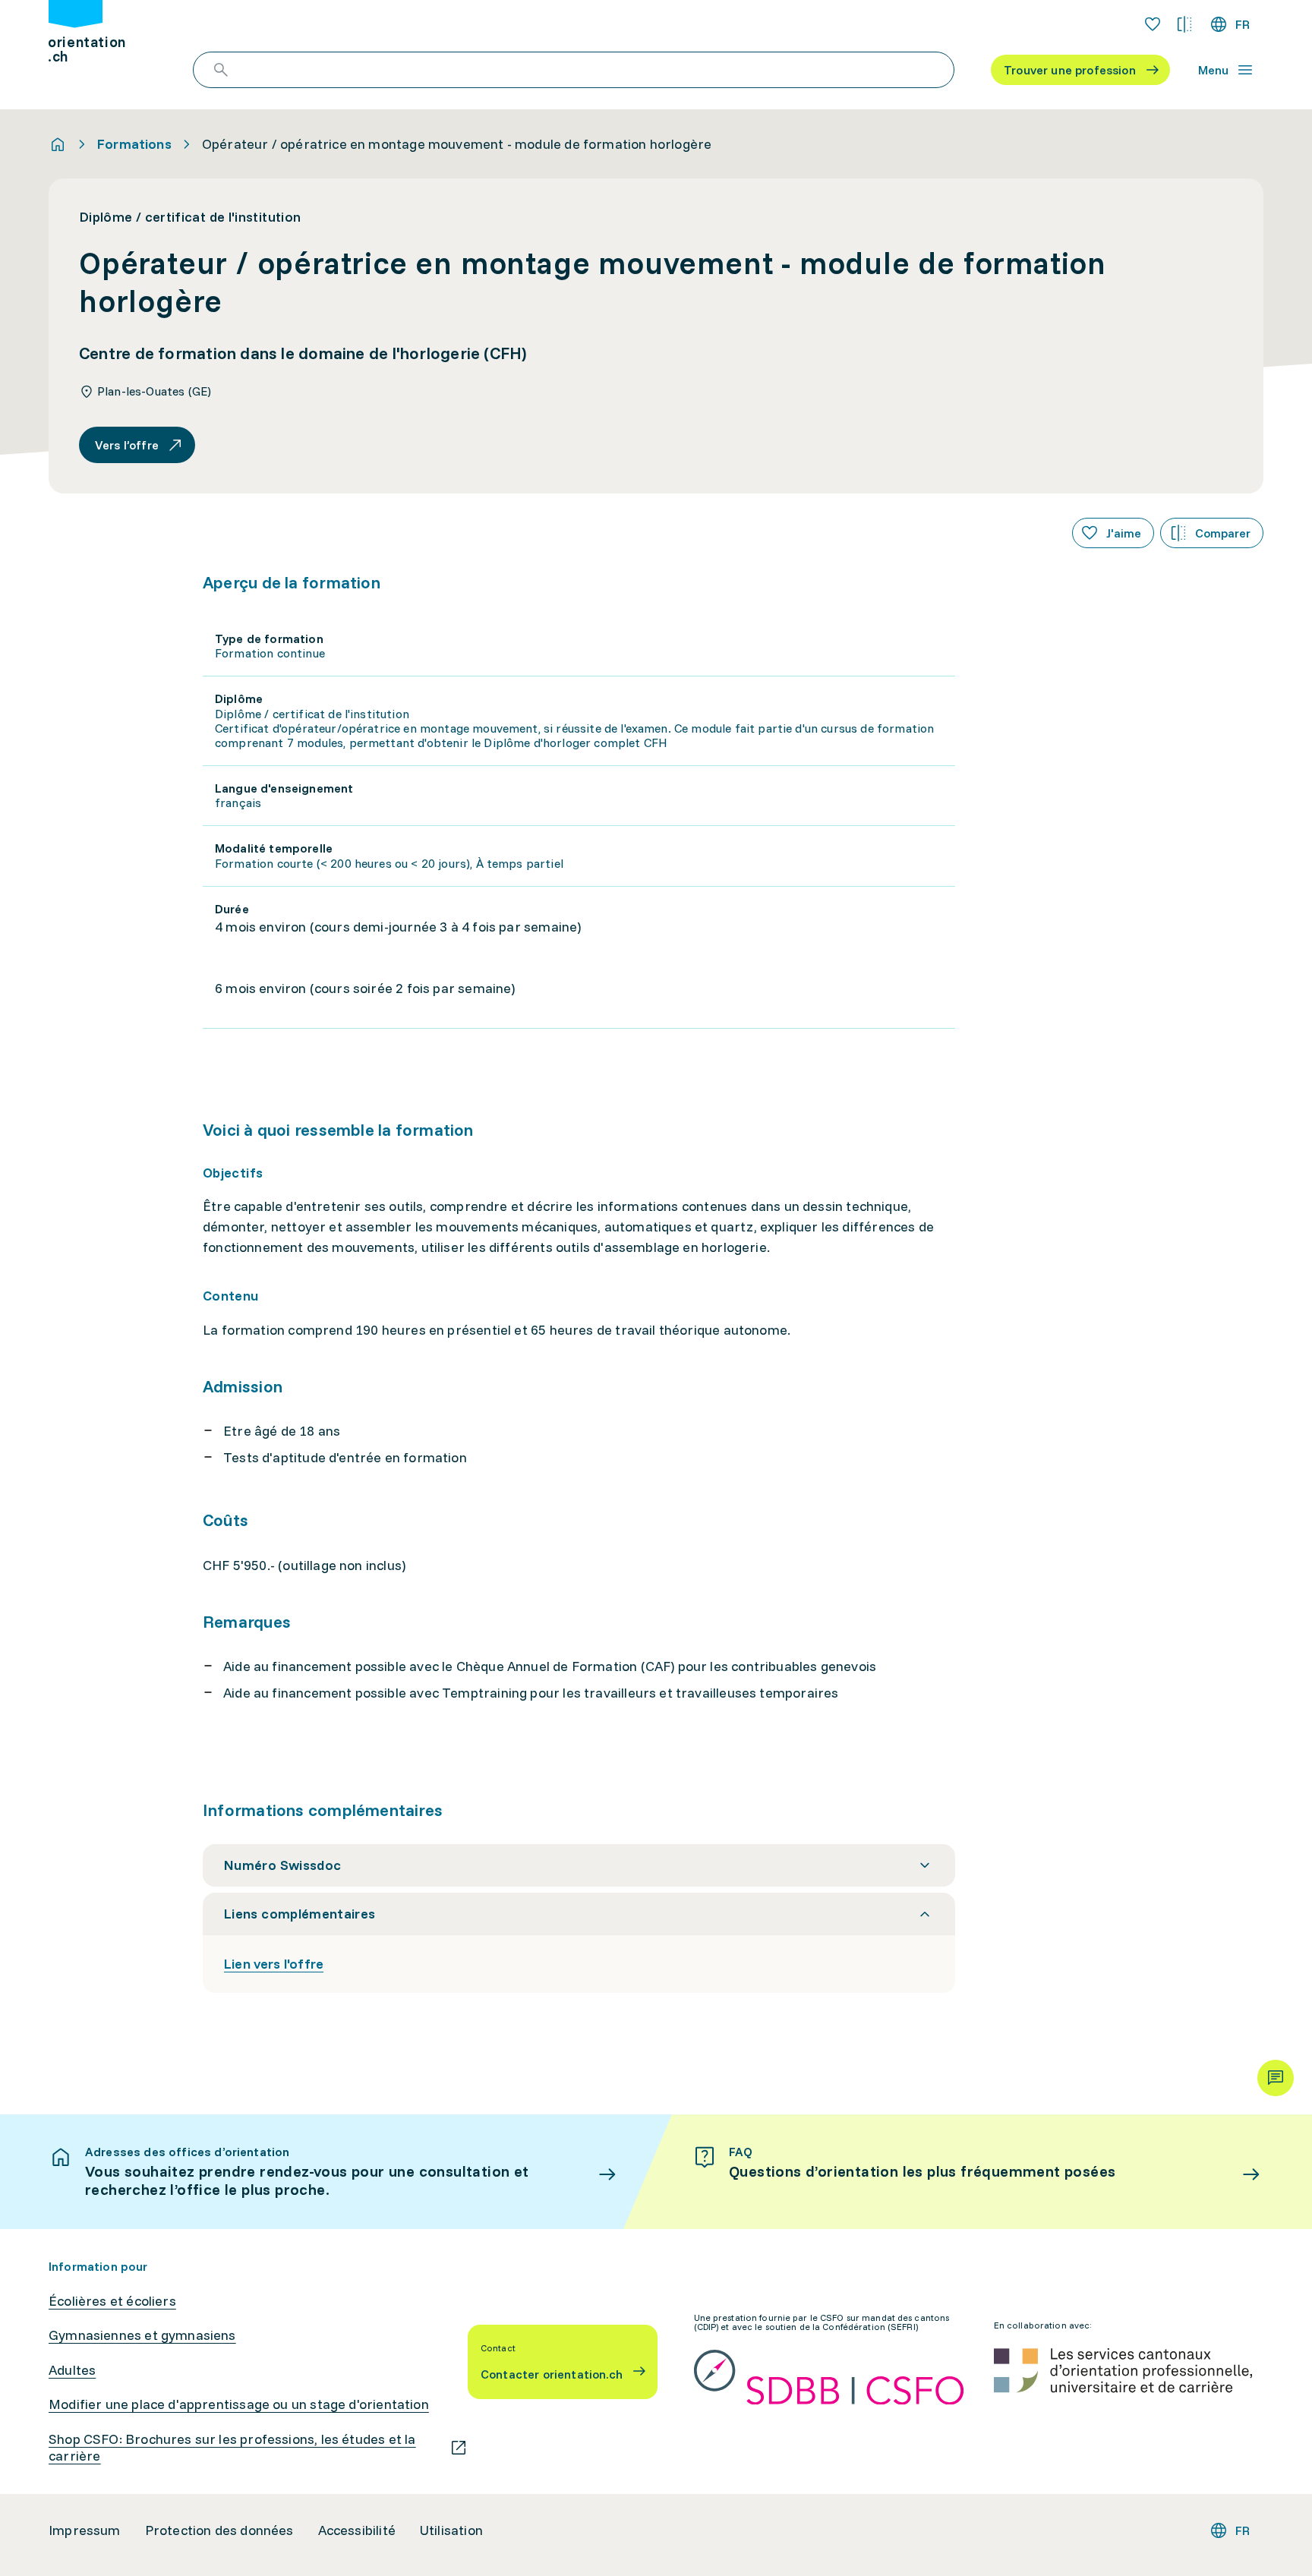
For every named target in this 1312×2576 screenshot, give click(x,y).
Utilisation (451, 2530)
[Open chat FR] (1276, 2078)
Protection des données (219, 2530)
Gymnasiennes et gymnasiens (142, 2335)
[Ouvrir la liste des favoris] (1153, 24)
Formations (134, 144)
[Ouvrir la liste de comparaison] (1184, 24)
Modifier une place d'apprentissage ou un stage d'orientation (239, 2404)
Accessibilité (357, 2530)
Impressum (85, 2530)
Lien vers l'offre (274, 1964)
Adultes (72, 2370)
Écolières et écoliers (112, 2301)
